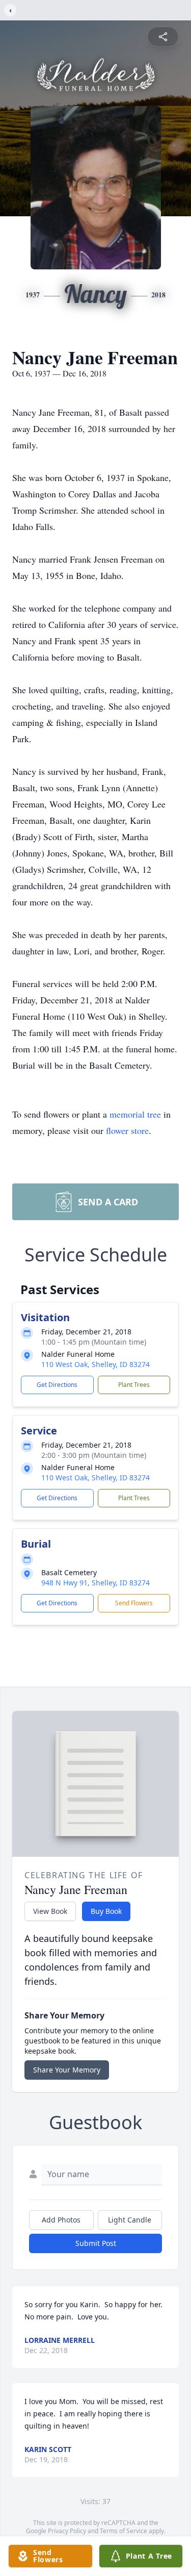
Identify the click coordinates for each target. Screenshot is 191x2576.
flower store (127, 1130)
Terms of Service (124, 2531)
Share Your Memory (67, 2070)
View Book (50, 1911)
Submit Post (96, 2243)
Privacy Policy (67, 2531)
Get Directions (57, 1385)
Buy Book (106, 1911)
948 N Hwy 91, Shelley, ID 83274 (95, 1583)
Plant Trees (134, 1385)
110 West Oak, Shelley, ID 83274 (95, 1364)
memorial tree (135, 1114)
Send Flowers (134, 1603)
